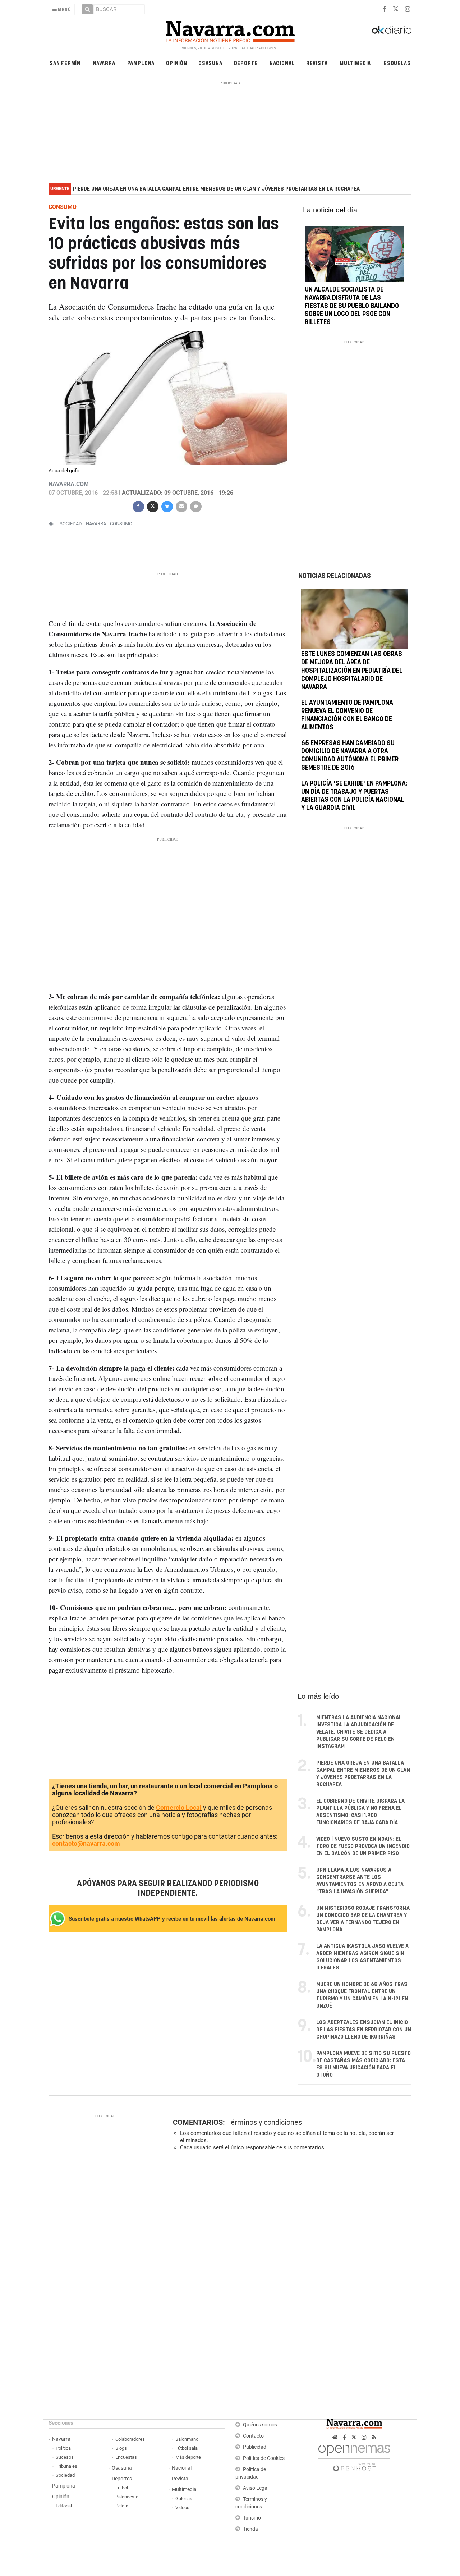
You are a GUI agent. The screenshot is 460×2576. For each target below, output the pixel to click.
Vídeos (182, 2508)
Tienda (250, 2529)
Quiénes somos (260, 2425)
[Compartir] (138, 506)
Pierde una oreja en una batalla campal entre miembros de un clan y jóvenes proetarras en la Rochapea (216, 189)
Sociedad (65, 2475)
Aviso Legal (256, 2488)
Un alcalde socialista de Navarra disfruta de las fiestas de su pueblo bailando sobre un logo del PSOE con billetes (352, 306)
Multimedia (355, 63)
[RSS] (374, 2437)
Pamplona (141, 63)
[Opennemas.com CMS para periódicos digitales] (354, 2456)
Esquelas (397, 63)
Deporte (246, 63)
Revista (317, 63)
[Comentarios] (195, 506)
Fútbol (122, 2488)
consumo (121, 524)
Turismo (252, 2518)
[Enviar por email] (181, 506)
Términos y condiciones (264, 2122)
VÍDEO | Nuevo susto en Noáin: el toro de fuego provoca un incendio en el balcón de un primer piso (363, 1846)
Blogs (121, 2448)
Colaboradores (130, 2439)
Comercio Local (179, 1808)
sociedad (71, 524)
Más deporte (188, 2457)
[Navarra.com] (230, 30)
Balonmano (187, 2439)
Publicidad (255, 2447)
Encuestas (126, 2457)
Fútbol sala (187, 2448)
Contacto (253, 2436)
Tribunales (66, 2466)
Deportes (122, 2479)
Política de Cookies (264, 2458)
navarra (96, 524)
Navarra (104, 63)
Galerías (184, 2499)
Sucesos (65, 2457)
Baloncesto (127, 2497)
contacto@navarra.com (86, 1843)
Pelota (122, 2506)
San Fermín (65, 63)
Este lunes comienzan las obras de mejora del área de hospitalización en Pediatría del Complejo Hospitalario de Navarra (352, 671)
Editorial (64, 2506)
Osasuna (210, 63)
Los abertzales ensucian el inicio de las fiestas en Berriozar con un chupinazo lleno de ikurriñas (364, 2030)
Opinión (177, 63)
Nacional (282, 63)
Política (63, 2448)
